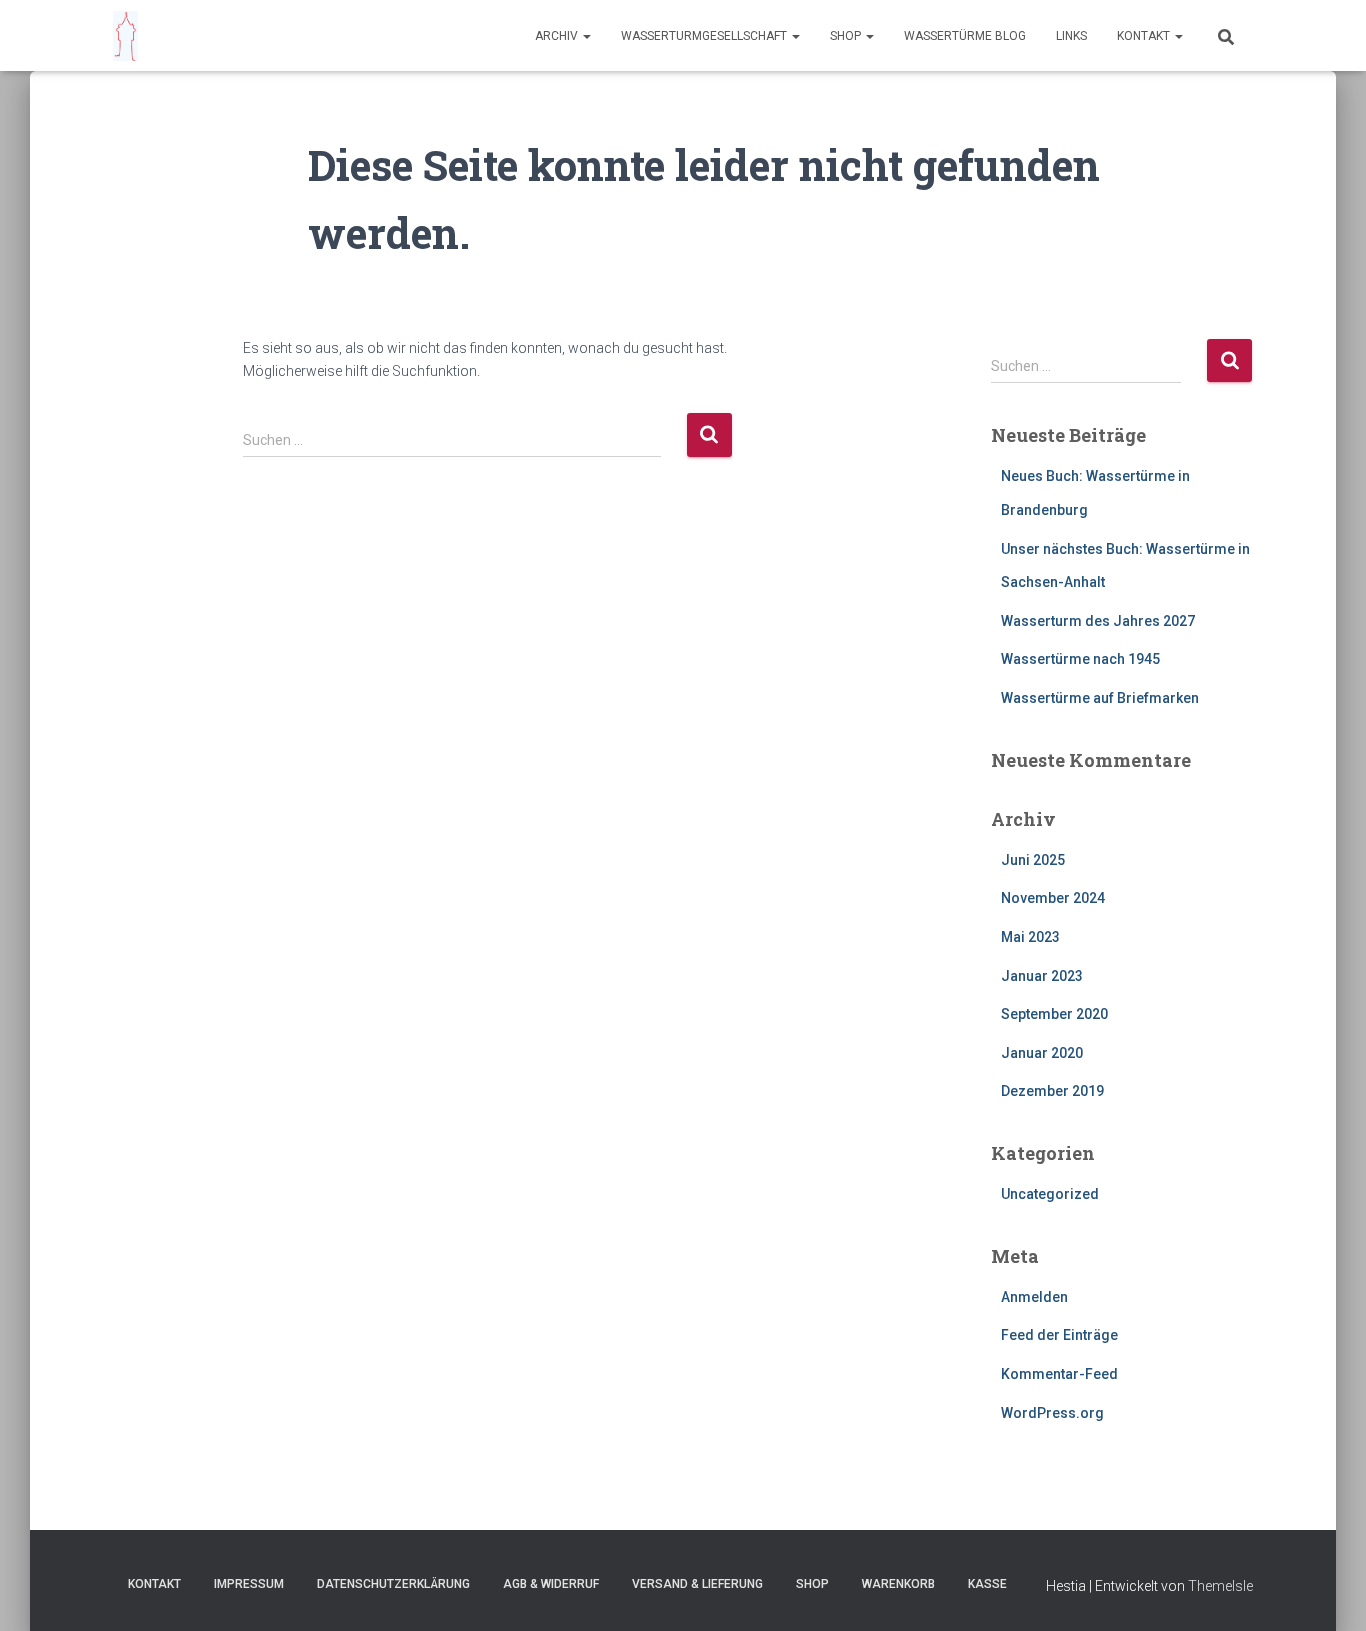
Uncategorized (1050, 1194)
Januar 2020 (1042, 1053)
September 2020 (1054, 1014)
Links (1071, 36)
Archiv (558, 36)
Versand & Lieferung (697, 1584)
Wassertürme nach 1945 (1080, 659)
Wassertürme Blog (965, 36)
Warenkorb (898, 1584)
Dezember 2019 (1052, 1091)
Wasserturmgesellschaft (705, 36)
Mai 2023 (1030, 937)
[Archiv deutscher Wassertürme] (125, 36)
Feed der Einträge (1059, 1335)
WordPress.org (1052, 1413)
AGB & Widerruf (551, 1584)
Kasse (987, 1584)
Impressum (249, 1584)
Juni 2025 (1033, 860)
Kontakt (1145, 36)
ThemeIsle (1220, 1586)
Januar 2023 (1042, 976)
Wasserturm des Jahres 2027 (1098, 621)
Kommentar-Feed (1059, 1374)
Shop (847, 36)
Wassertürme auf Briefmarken (1100, 698)
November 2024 (1053, 898)
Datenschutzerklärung (393, 1584)
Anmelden (1034, 1297)
